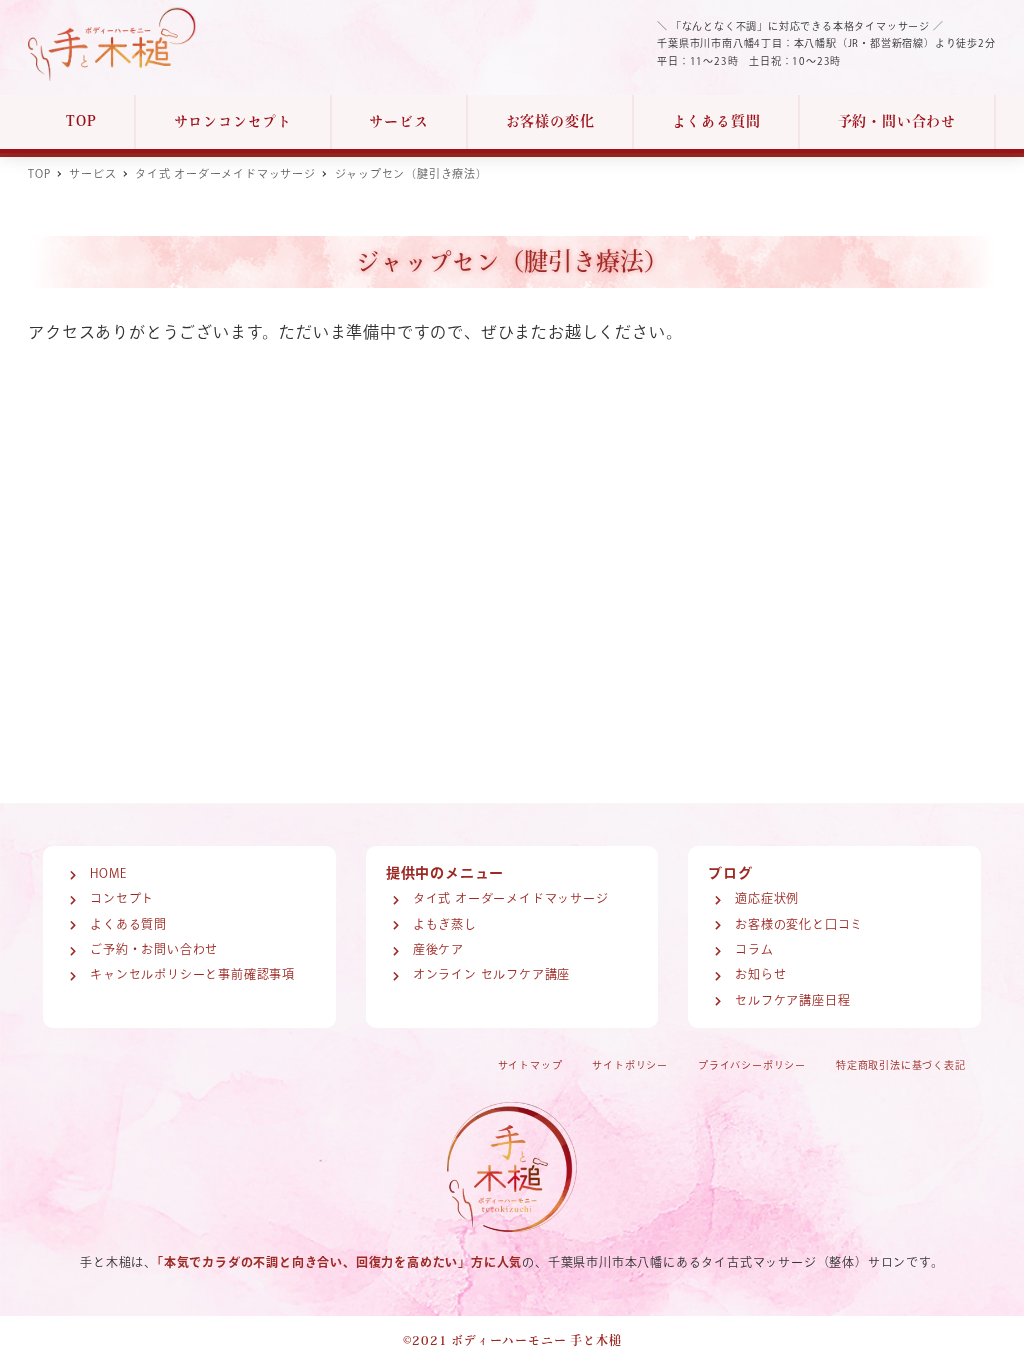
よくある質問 (128, 924)
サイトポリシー (630, 1065)
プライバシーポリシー (752, 1065)
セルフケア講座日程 (792, 1000)
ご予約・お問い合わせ (154, 949)
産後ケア (438, 949)
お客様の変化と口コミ (799, 924)
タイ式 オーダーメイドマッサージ (511, 898)
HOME (108, 873)
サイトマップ (530, 1065)
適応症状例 (767, 898)
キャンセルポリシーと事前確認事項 (192, 974)
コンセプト (122, 898)
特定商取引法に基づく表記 (901, 1065)
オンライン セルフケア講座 (491, 974)
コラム (754, 949)
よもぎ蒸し (445, 924)
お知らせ (760, 974)
